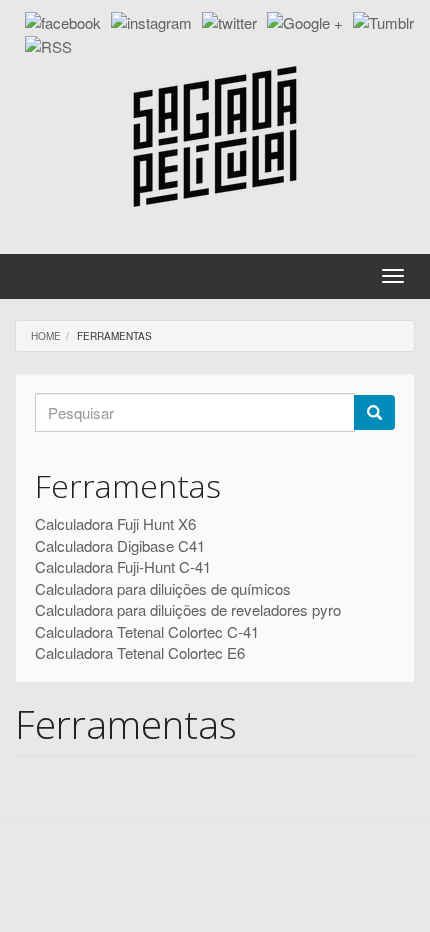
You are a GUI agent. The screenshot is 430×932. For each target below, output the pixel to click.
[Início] (215, 136)
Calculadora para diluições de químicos (163, 588)
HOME (46, 336)
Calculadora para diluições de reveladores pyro (188, 609)
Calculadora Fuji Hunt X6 (115, 523)
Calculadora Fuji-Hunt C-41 (123, 566)
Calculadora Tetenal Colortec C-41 (147, 631)
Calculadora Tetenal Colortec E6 (140, 652)
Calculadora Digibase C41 (120, 545)
